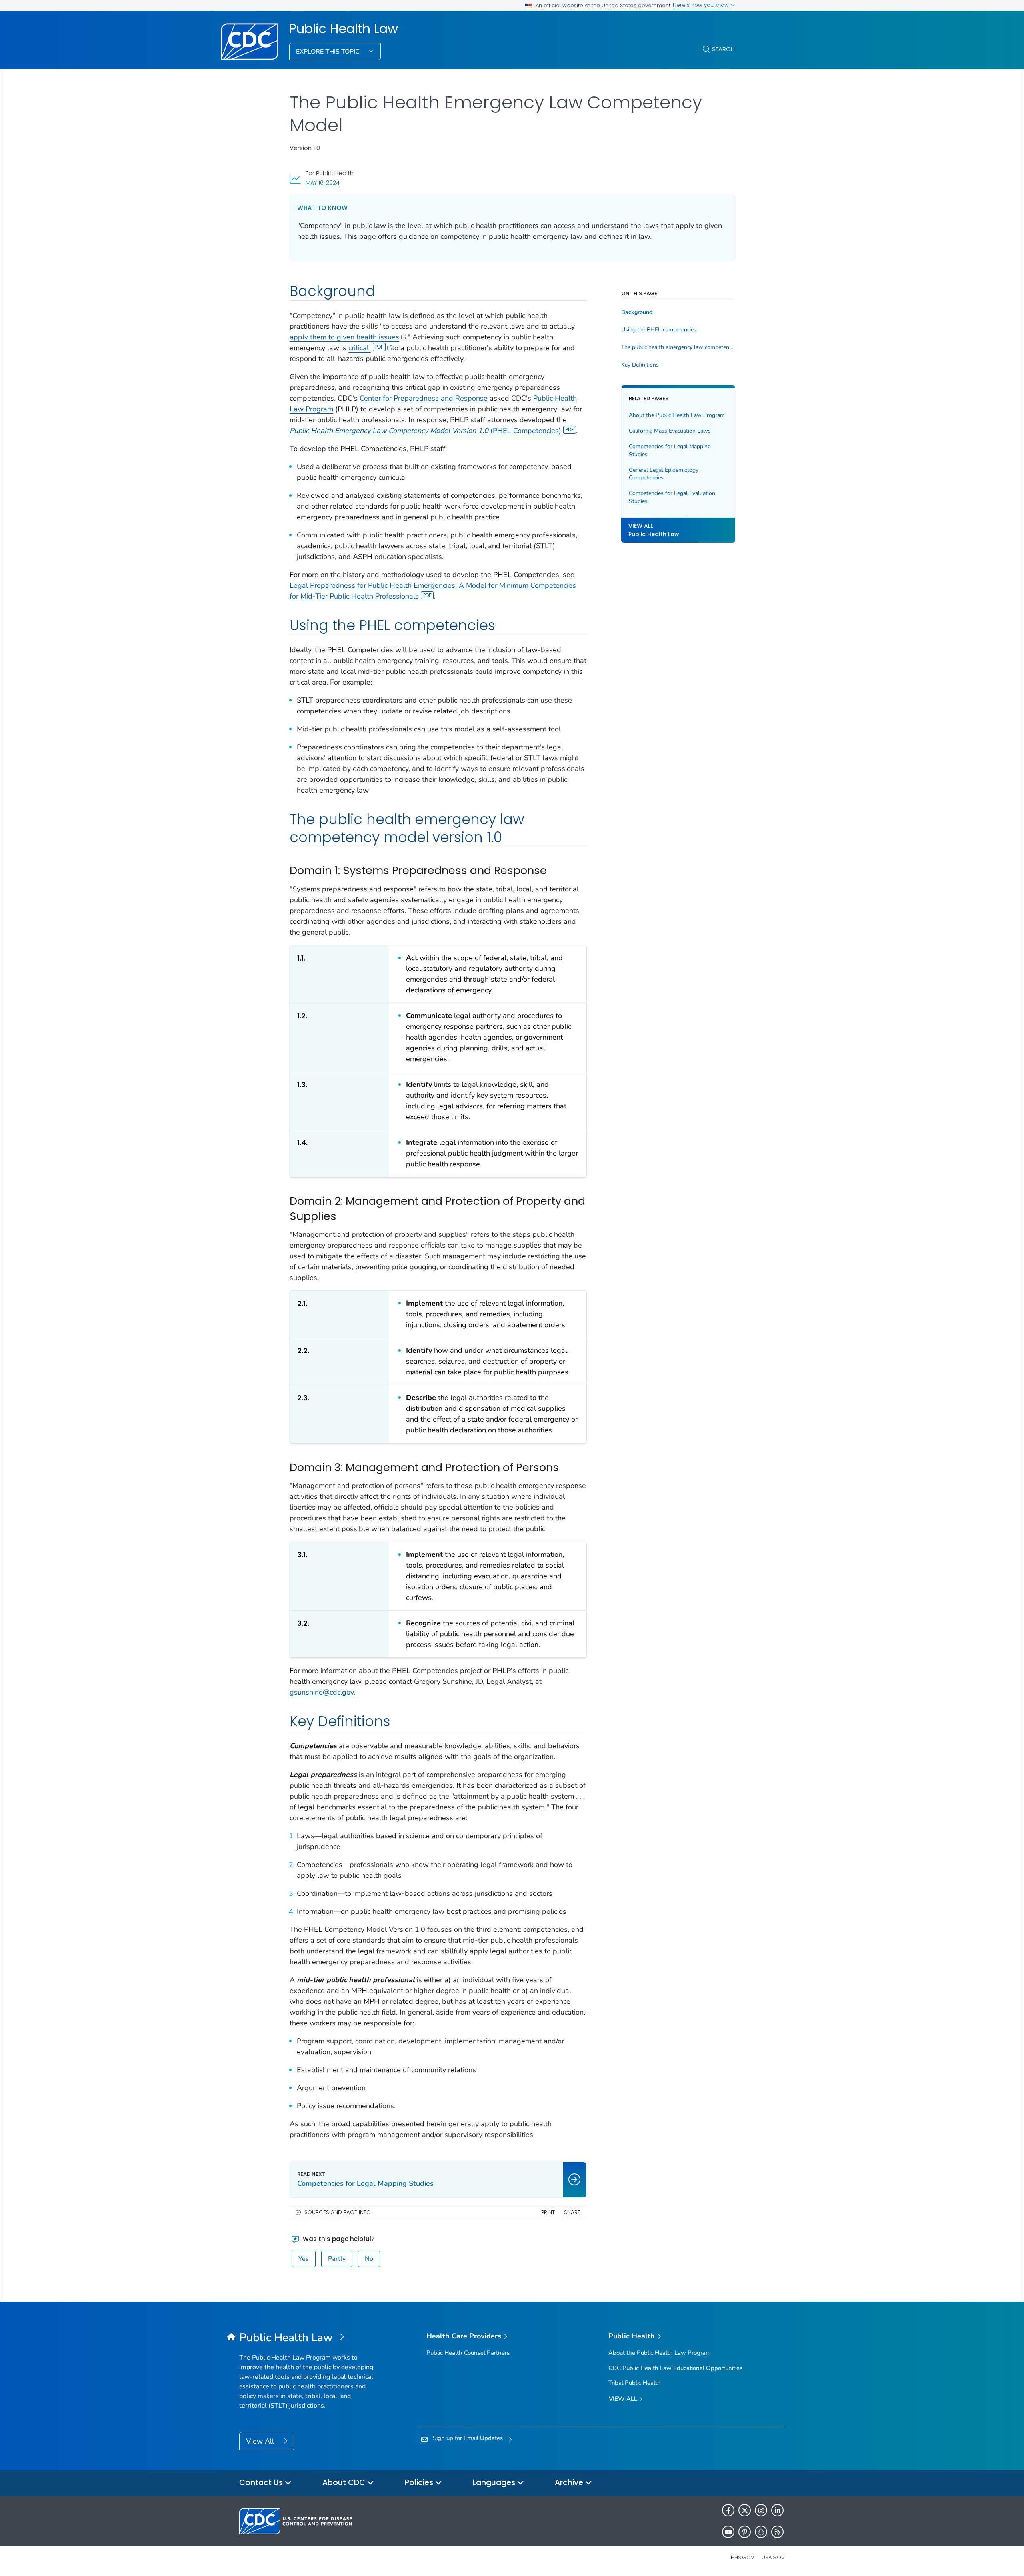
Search (723, 49)
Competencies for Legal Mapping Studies (670, 450)
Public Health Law (344, 29)
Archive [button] (570, 2483)
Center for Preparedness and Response (424, 398)
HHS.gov (743, 2557)
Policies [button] (420, 2483)
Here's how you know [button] (702, 5)
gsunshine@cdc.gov (322, 1692)
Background (637, 312)
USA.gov (773, 2557)
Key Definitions (640, 365)
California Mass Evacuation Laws (670, 431)
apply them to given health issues (344, 337)
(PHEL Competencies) (425, 431)
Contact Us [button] (262, 2483)
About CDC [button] (345, 2483)
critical (360, 348)
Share (572, 2212)
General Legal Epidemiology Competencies (664, 474)
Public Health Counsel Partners (468, 2353)
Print (548, 2212)
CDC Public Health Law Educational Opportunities (675, 2368)
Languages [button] (495, 2483)
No (369, 2259)
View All (261, 2441)
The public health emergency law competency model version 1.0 (678, 347)
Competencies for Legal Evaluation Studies (672, 498)
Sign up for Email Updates (468, 2438)
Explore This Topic (329, 52)
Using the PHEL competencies (659, 330)
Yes (304, 2259)
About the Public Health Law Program (677, 415)
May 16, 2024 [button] (323, 183)
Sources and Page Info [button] (338, 2212)
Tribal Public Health (635, 2383)
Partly (337, 2259)
